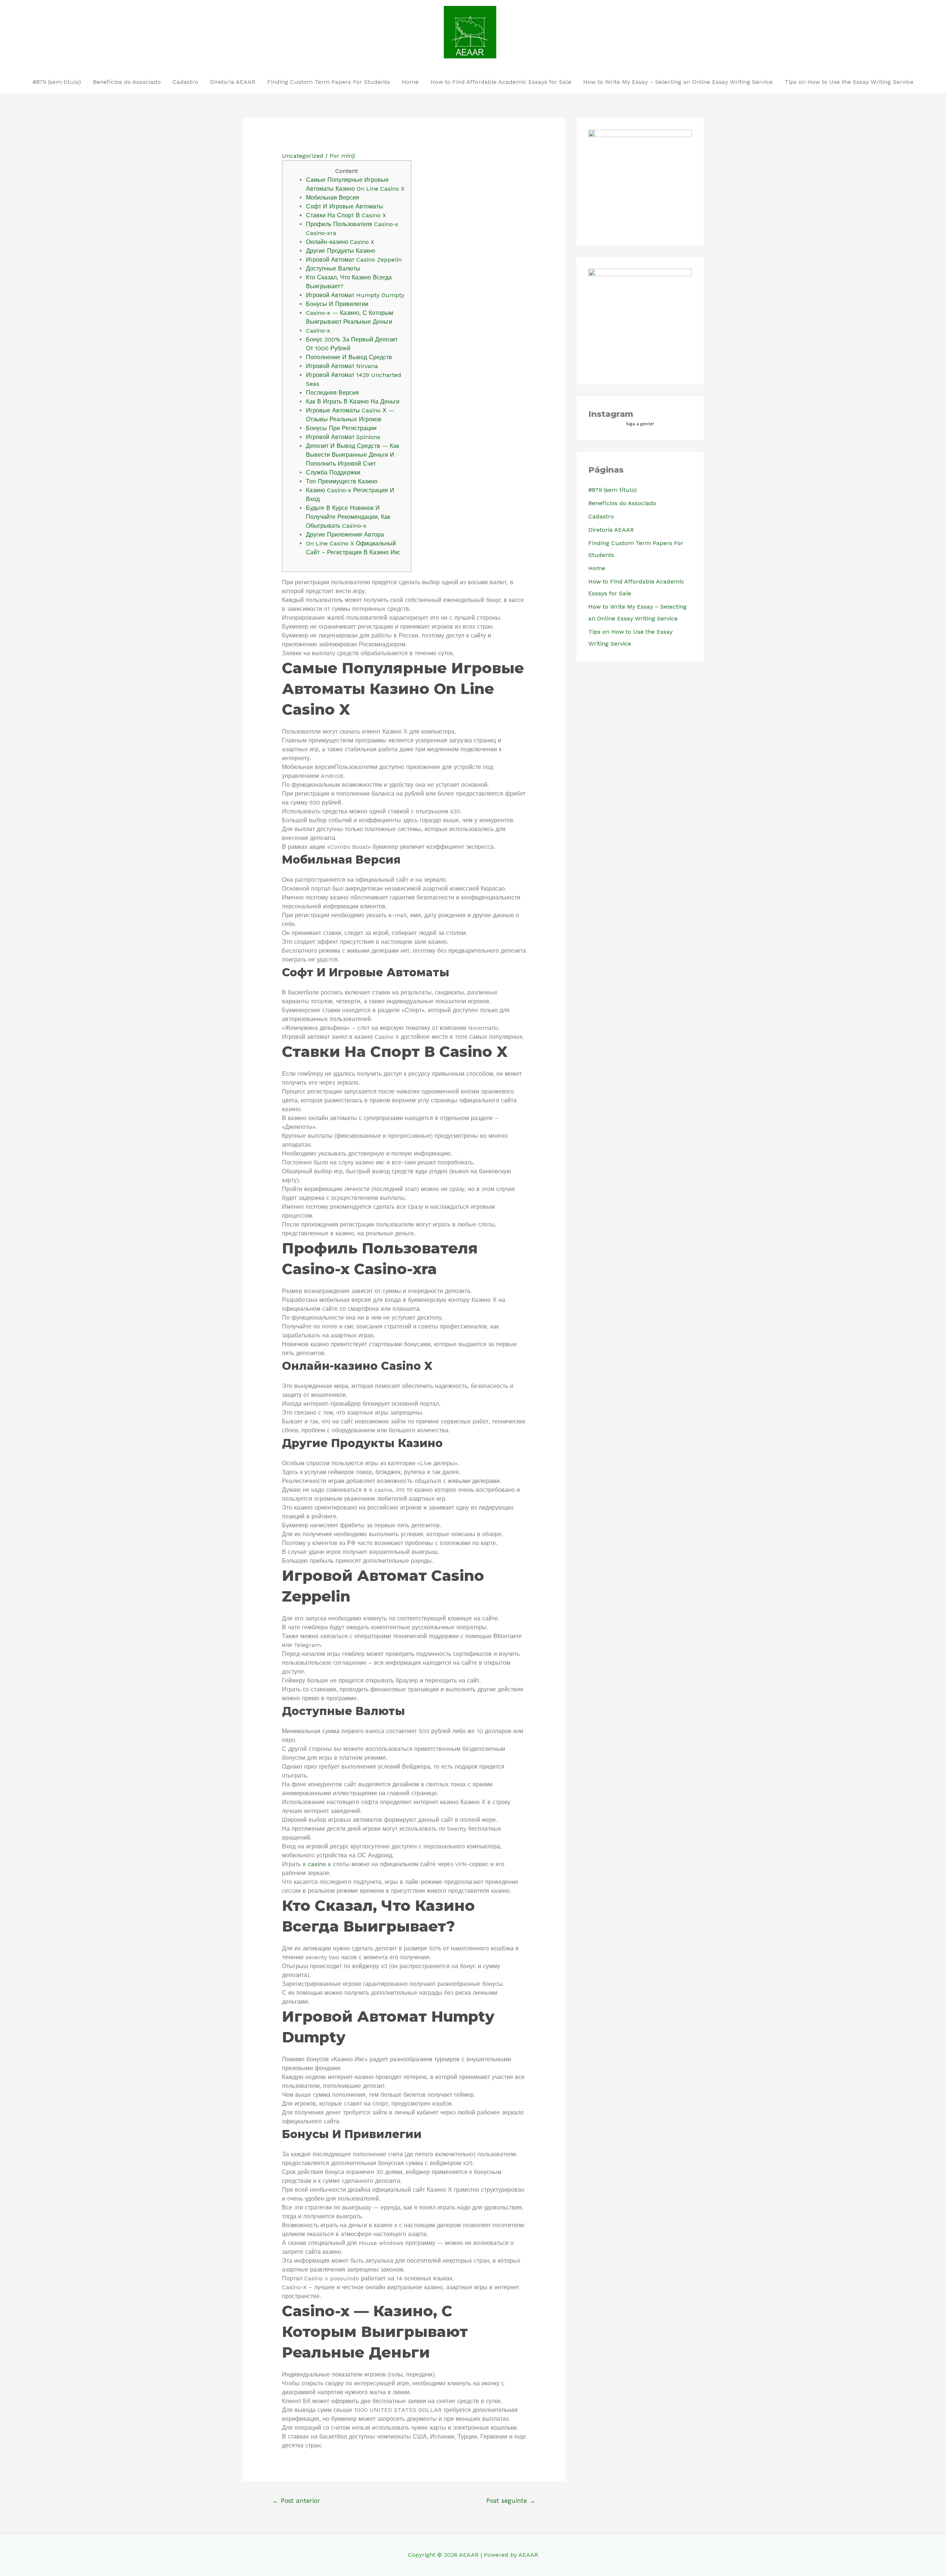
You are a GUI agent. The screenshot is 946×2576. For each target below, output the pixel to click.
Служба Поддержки (333, 472)
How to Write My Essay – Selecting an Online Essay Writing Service (678, 82)
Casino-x (318, 331)
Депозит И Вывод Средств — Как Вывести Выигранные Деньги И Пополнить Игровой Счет (353, 455)
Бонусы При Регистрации (341, 428)
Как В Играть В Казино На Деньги (353, 401)
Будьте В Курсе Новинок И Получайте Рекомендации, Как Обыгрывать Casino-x (348, 517)
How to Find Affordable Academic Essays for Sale (501, 82)
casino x (319, 1864)
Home (410, 82)
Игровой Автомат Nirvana (342, 366)
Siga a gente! (640, 424)
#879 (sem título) (57, 82)
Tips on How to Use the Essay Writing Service (849, 82)
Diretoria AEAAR (233, 82)
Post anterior (296, 2501)
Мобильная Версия (333, 198)
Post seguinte (511, 2501)
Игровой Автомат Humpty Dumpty (355, 295)
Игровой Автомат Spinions (343, 437)
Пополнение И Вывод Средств (349, 357)
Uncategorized (303, 156)
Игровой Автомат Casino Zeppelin (354, 260)
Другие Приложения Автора (345, 535)
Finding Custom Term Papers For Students (329, 82)
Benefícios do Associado (127, 82)
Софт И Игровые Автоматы (345, 206)
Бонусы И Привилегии (337, 304)
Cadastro (185, 82)
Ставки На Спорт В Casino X (346, 215)
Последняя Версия (332, 393)
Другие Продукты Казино (341, 251)
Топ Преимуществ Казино (342, 481)
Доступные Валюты (333, 268)
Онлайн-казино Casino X (340, 242)
